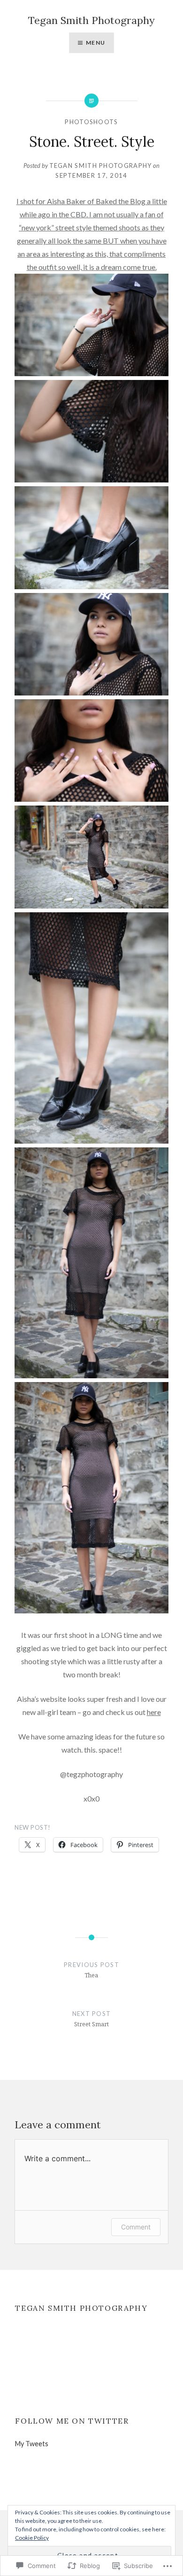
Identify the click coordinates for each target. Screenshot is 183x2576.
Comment (136, 2227)
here (154, 1712)
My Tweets (32, 2444)
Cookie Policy (32, 2538)
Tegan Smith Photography (91, 20)
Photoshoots (91, 122)
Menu (95, 43)
